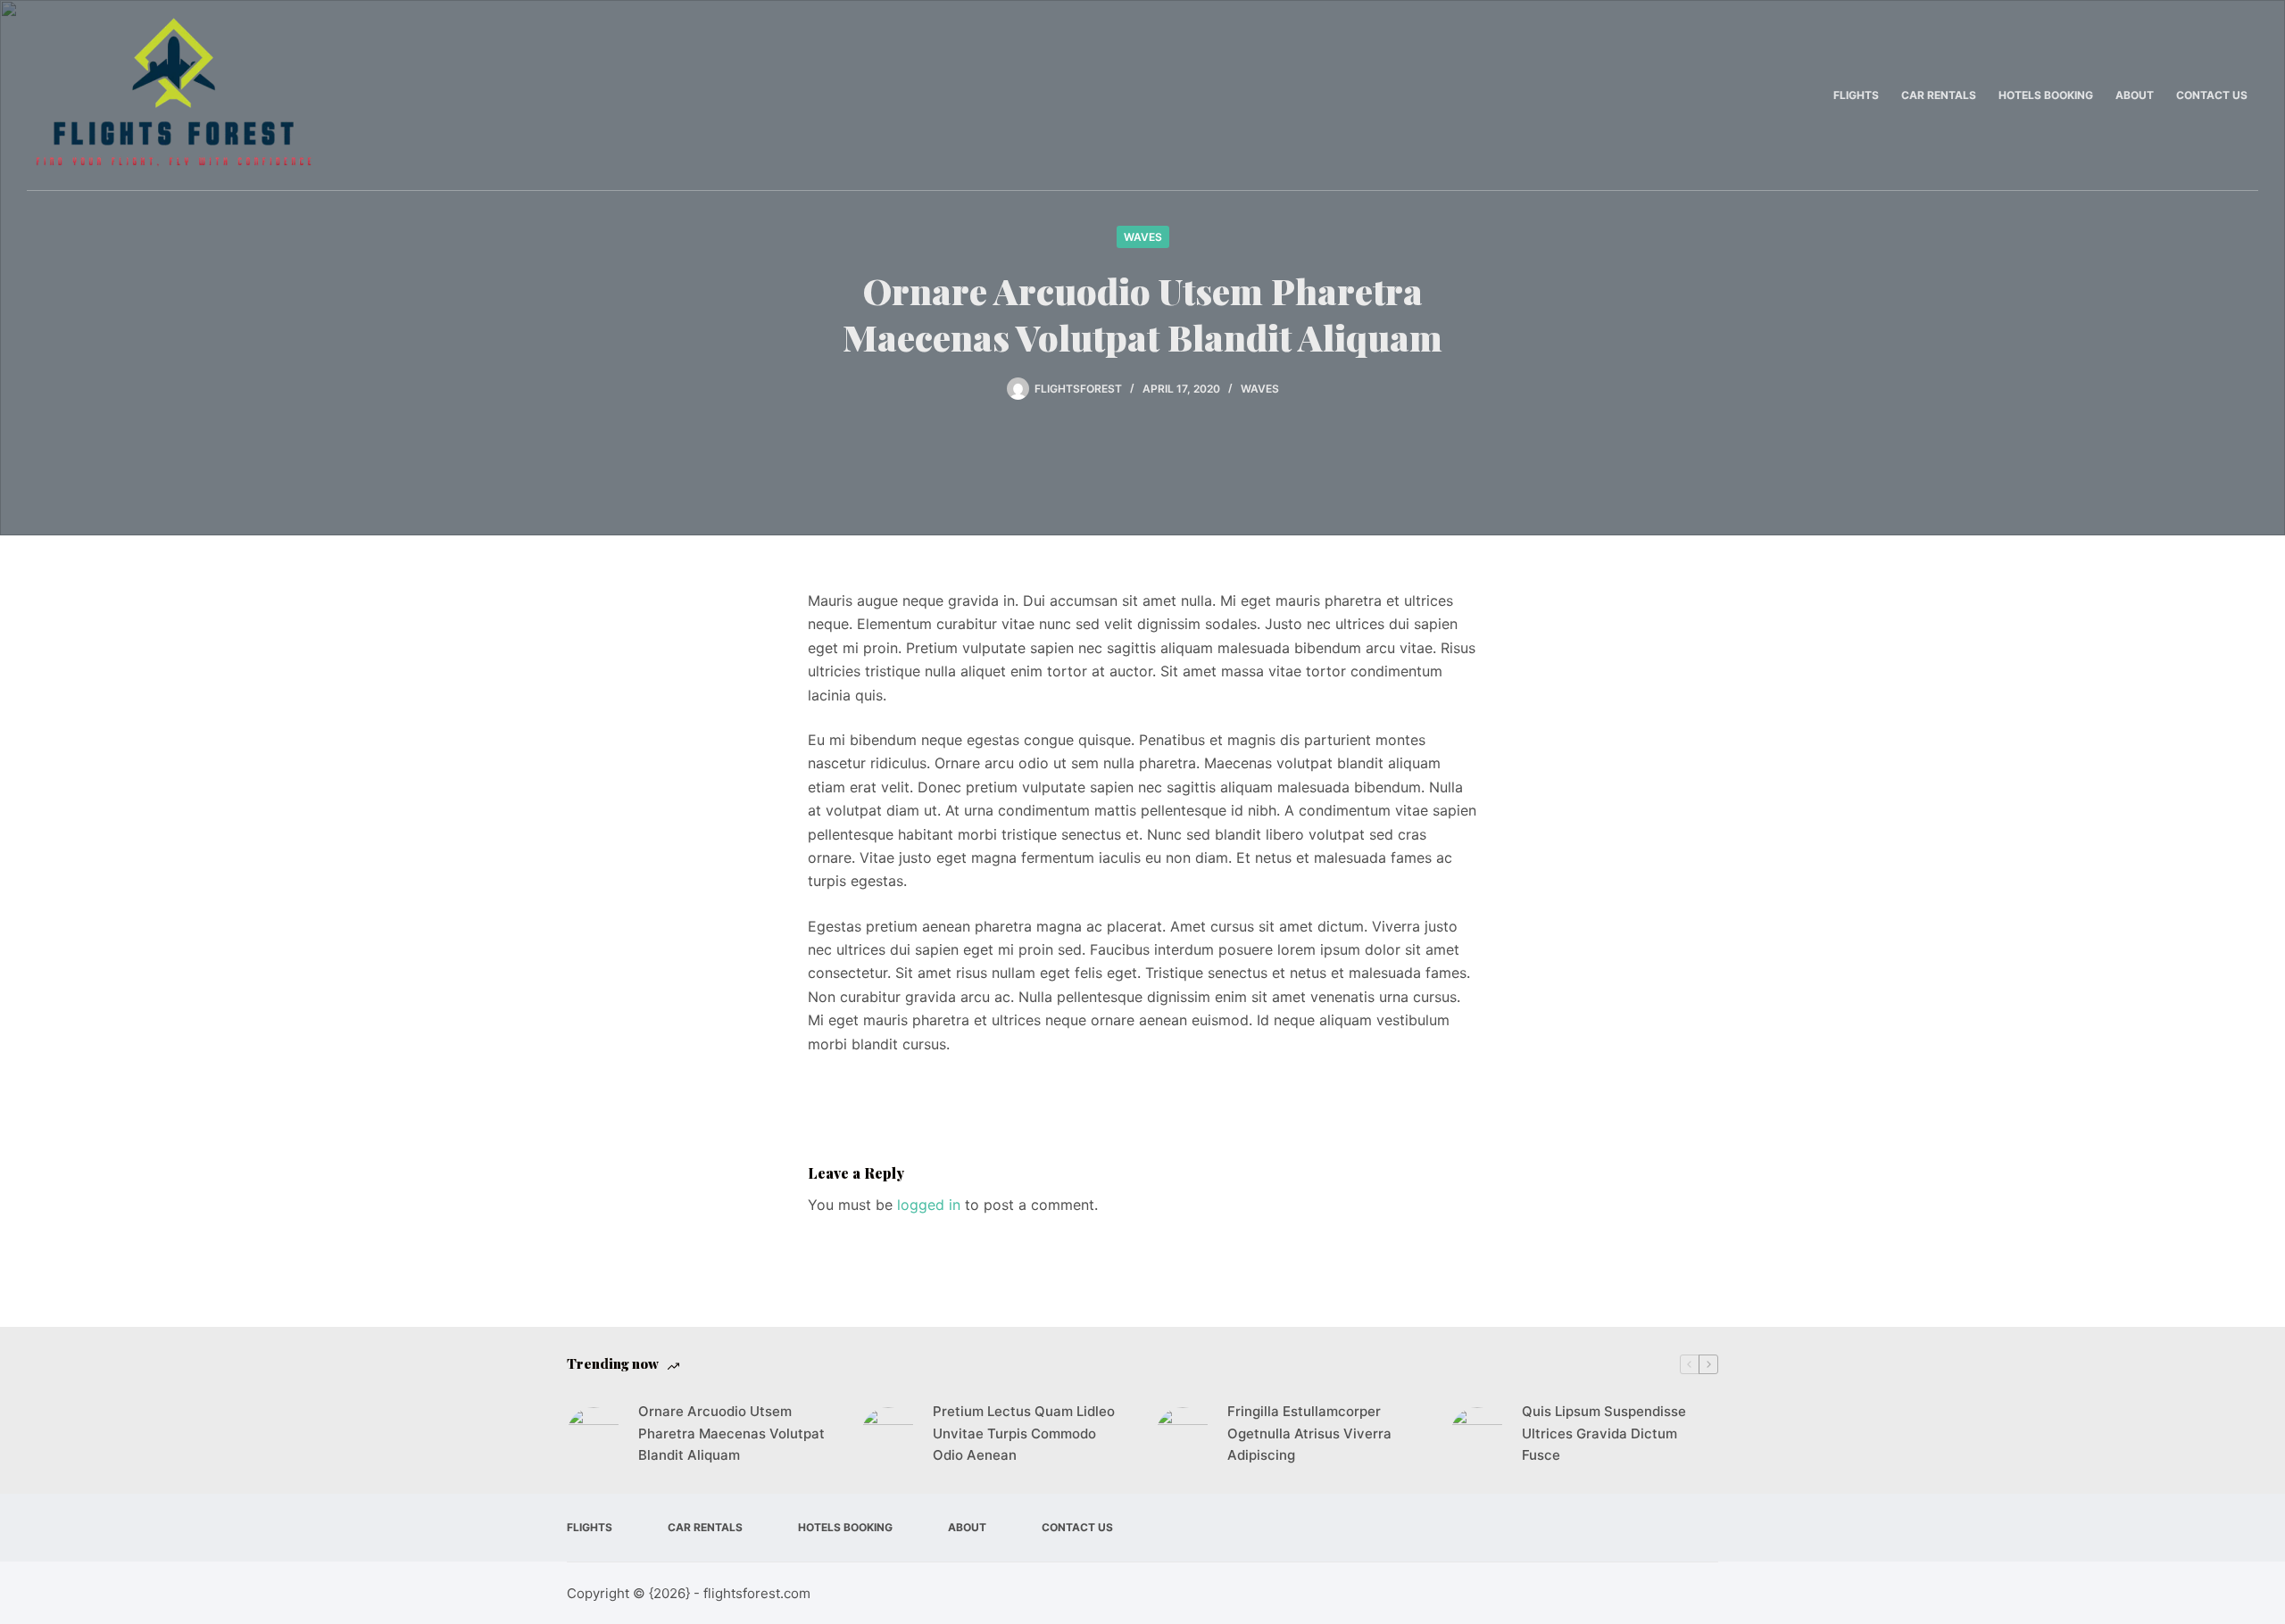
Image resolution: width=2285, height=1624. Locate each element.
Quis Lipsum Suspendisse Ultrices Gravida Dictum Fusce (1604, 1433)
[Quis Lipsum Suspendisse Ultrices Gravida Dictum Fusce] (1477, 1434)
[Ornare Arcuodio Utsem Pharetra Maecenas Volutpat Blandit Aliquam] (594, 1434)
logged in (929, 1205)
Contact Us (2212, 95)
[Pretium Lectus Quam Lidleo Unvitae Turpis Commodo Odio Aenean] (888, 1434)
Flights (1856, 95)
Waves (1143, 237)
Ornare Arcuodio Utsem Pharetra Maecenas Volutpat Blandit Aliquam (731, 1433)
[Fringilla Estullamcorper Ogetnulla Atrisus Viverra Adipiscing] (1183, 1434)
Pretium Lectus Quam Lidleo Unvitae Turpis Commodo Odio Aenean (1024, 1433)
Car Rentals (1939, 95)
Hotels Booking (2046, 95)
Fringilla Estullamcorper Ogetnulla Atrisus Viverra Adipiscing (1309, 1433)
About (2135, 95)
